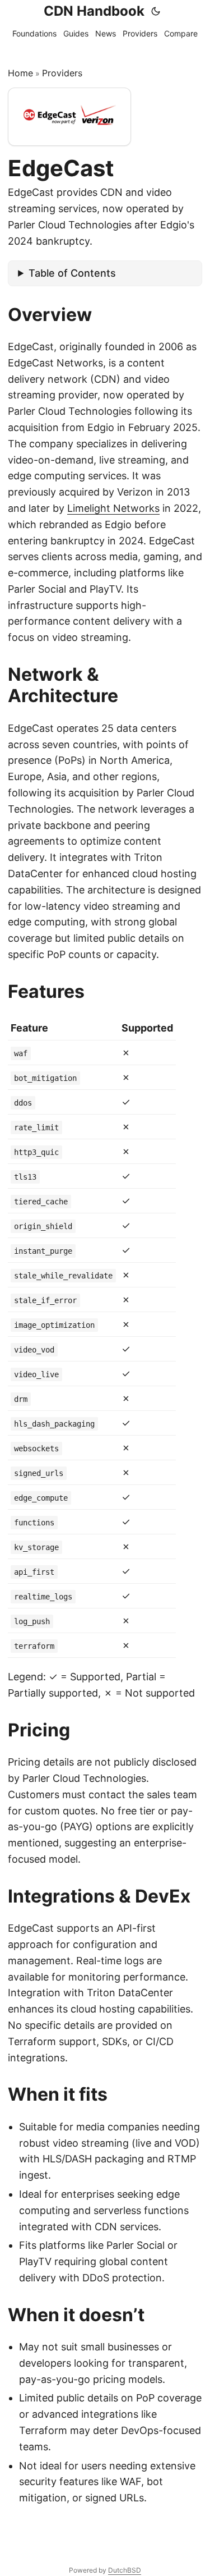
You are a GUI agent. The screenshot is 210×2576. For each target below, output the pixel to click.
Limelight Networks (113, 508)
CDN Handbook (94, 11)
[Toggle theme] (156, 11)
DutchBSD (125, 2570)
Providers (62, 73)
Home (20, 73)
